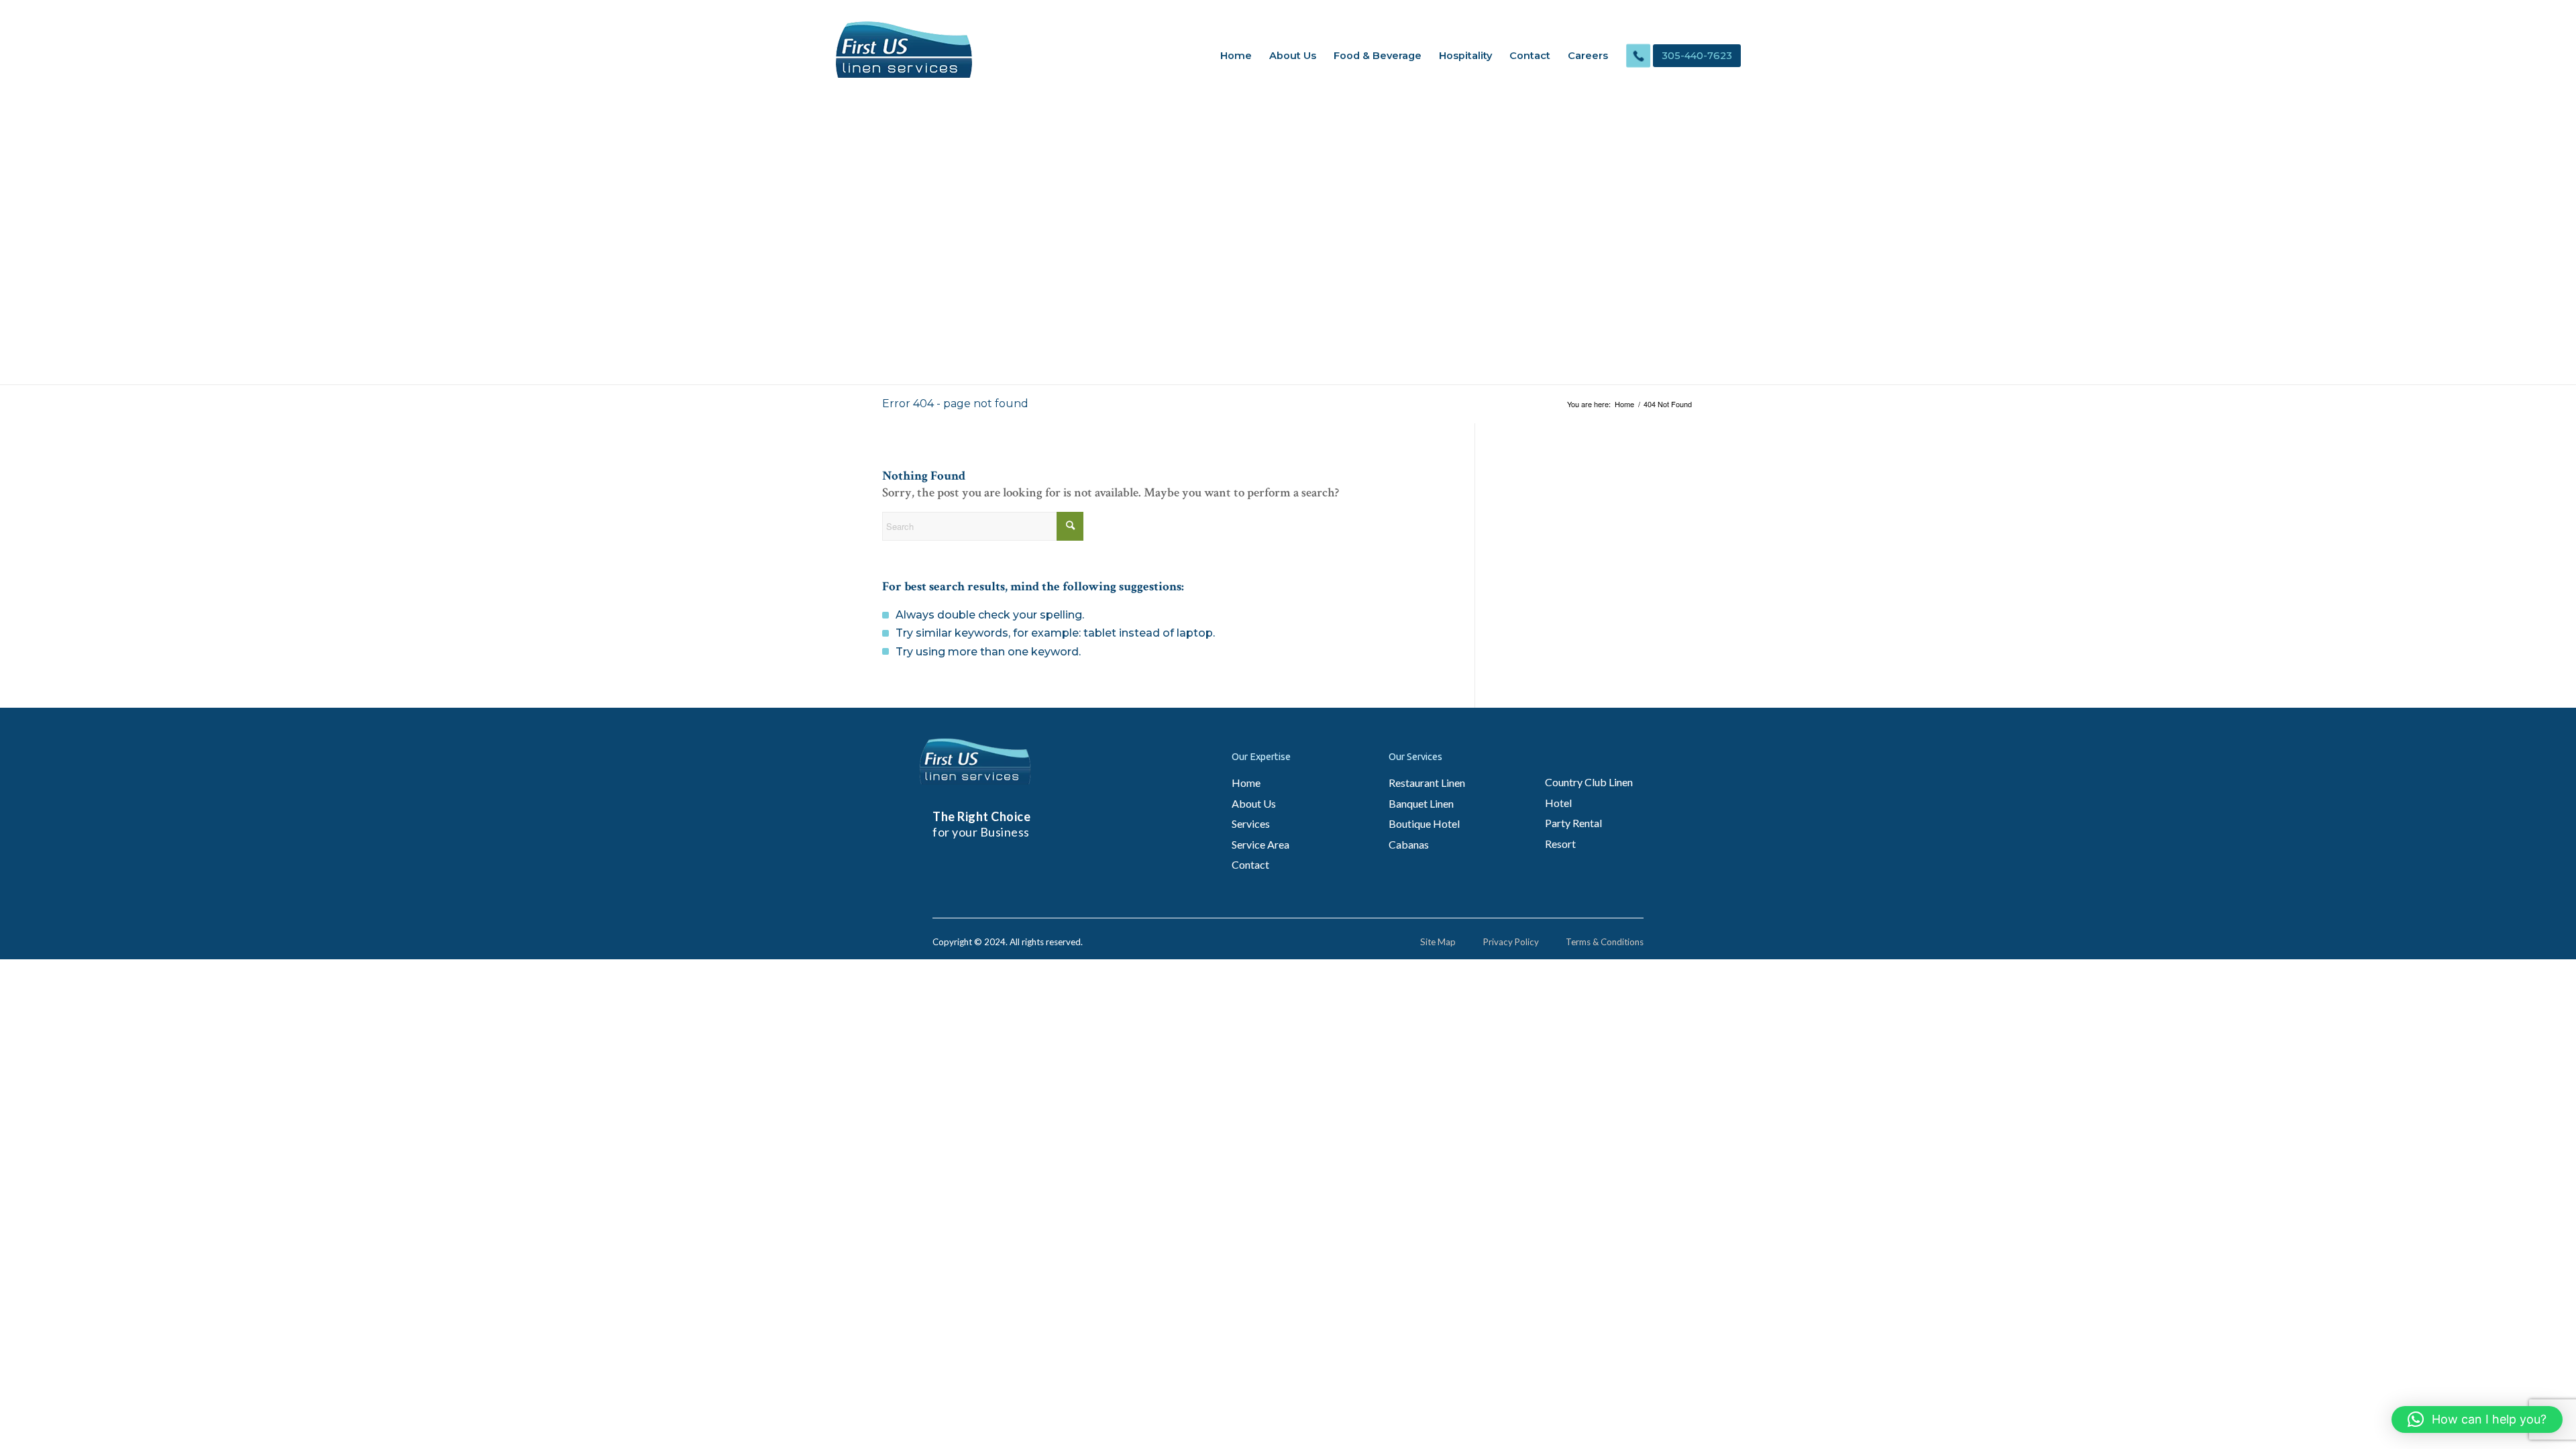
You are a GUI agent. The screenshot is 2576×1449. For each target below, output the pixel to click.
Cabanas (1409, 844)
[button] (2477, 1419)
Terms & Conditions (1605, 942)
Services (1251, 823)
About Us (1254, 803)
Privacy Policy (1511, 942)
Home (1246, 783)
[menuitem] (1236, 56)
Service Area (1260, 844)
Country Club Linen (1589, 782)
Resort (1560, 844)
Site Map (1438, 942)
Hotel (1558, 803)
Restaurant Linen (1427, 783)
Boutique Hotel (1424, 823)
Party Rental (1573, 823)
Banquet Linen (1421, 803)
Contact (1250, 864)
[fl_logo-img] (904, 50)
